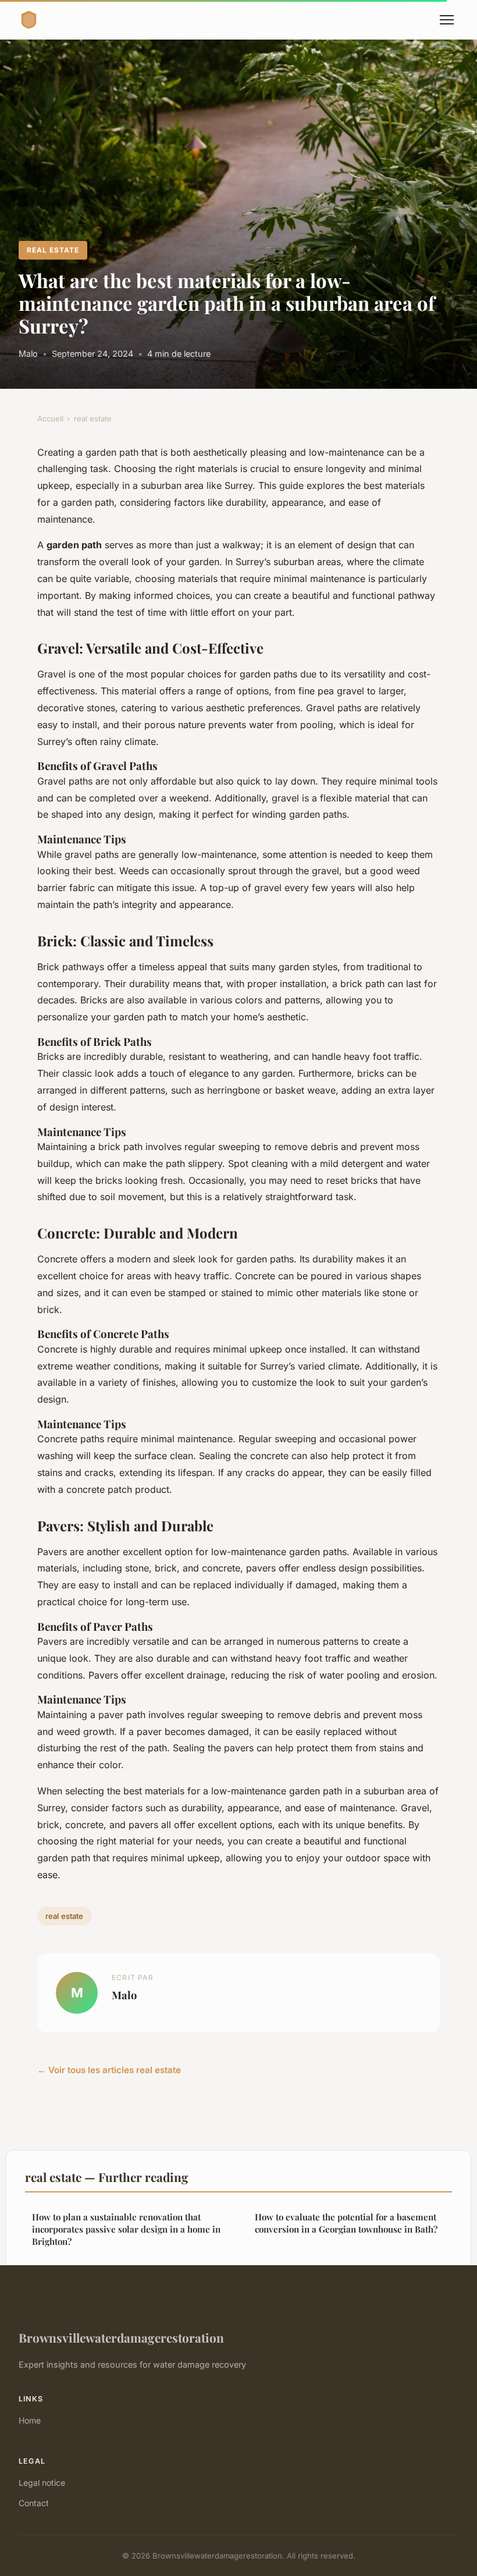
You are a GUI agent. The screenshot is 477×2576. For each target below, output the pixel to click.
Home (30, 2420)
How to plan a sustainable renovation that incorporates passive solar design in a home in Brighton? (126, 2229)
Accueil (50, 418)
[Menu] (447, 20)
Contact (34, 2503)
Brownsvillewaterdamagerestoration (121, 2337)
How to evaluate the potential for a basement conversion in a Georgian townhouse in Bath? (346, 2223)
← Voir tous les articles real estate (109, 2070)
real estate (53, 250)
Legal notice (42, 2483)
